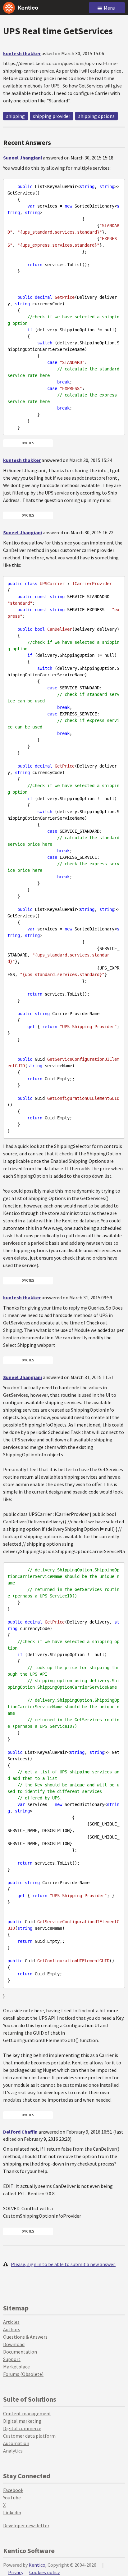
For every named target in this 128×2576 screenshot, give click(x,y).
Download (14, 2344)
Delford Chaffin (20, 2132)
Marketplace (16, 2367)
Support (12, 2359)
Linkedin (12, 2512)
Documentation (20, 2352)
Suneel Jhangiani (23, 158)
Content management (27, 2413)
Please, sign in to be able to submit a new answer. (63, 2264)
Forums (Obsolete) (23, 2374)
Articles (11, 2322)
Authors (12, 2329)
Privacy (16, 2572)
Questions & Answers (25, 2337)
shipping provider (52, 116)
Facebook (13, 2490)
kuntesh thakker (22, 53)
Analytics (13, 2451)
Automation (16, 2443)
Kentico (37, 2565)
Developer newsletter (26, 2525)
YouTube (12, 2498)
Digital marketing (22, 2421)
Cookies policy (44, 2572)
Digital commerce (22, 2428)
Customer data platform (29, 2436)
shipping (16, 116)
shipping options (96, 116)
